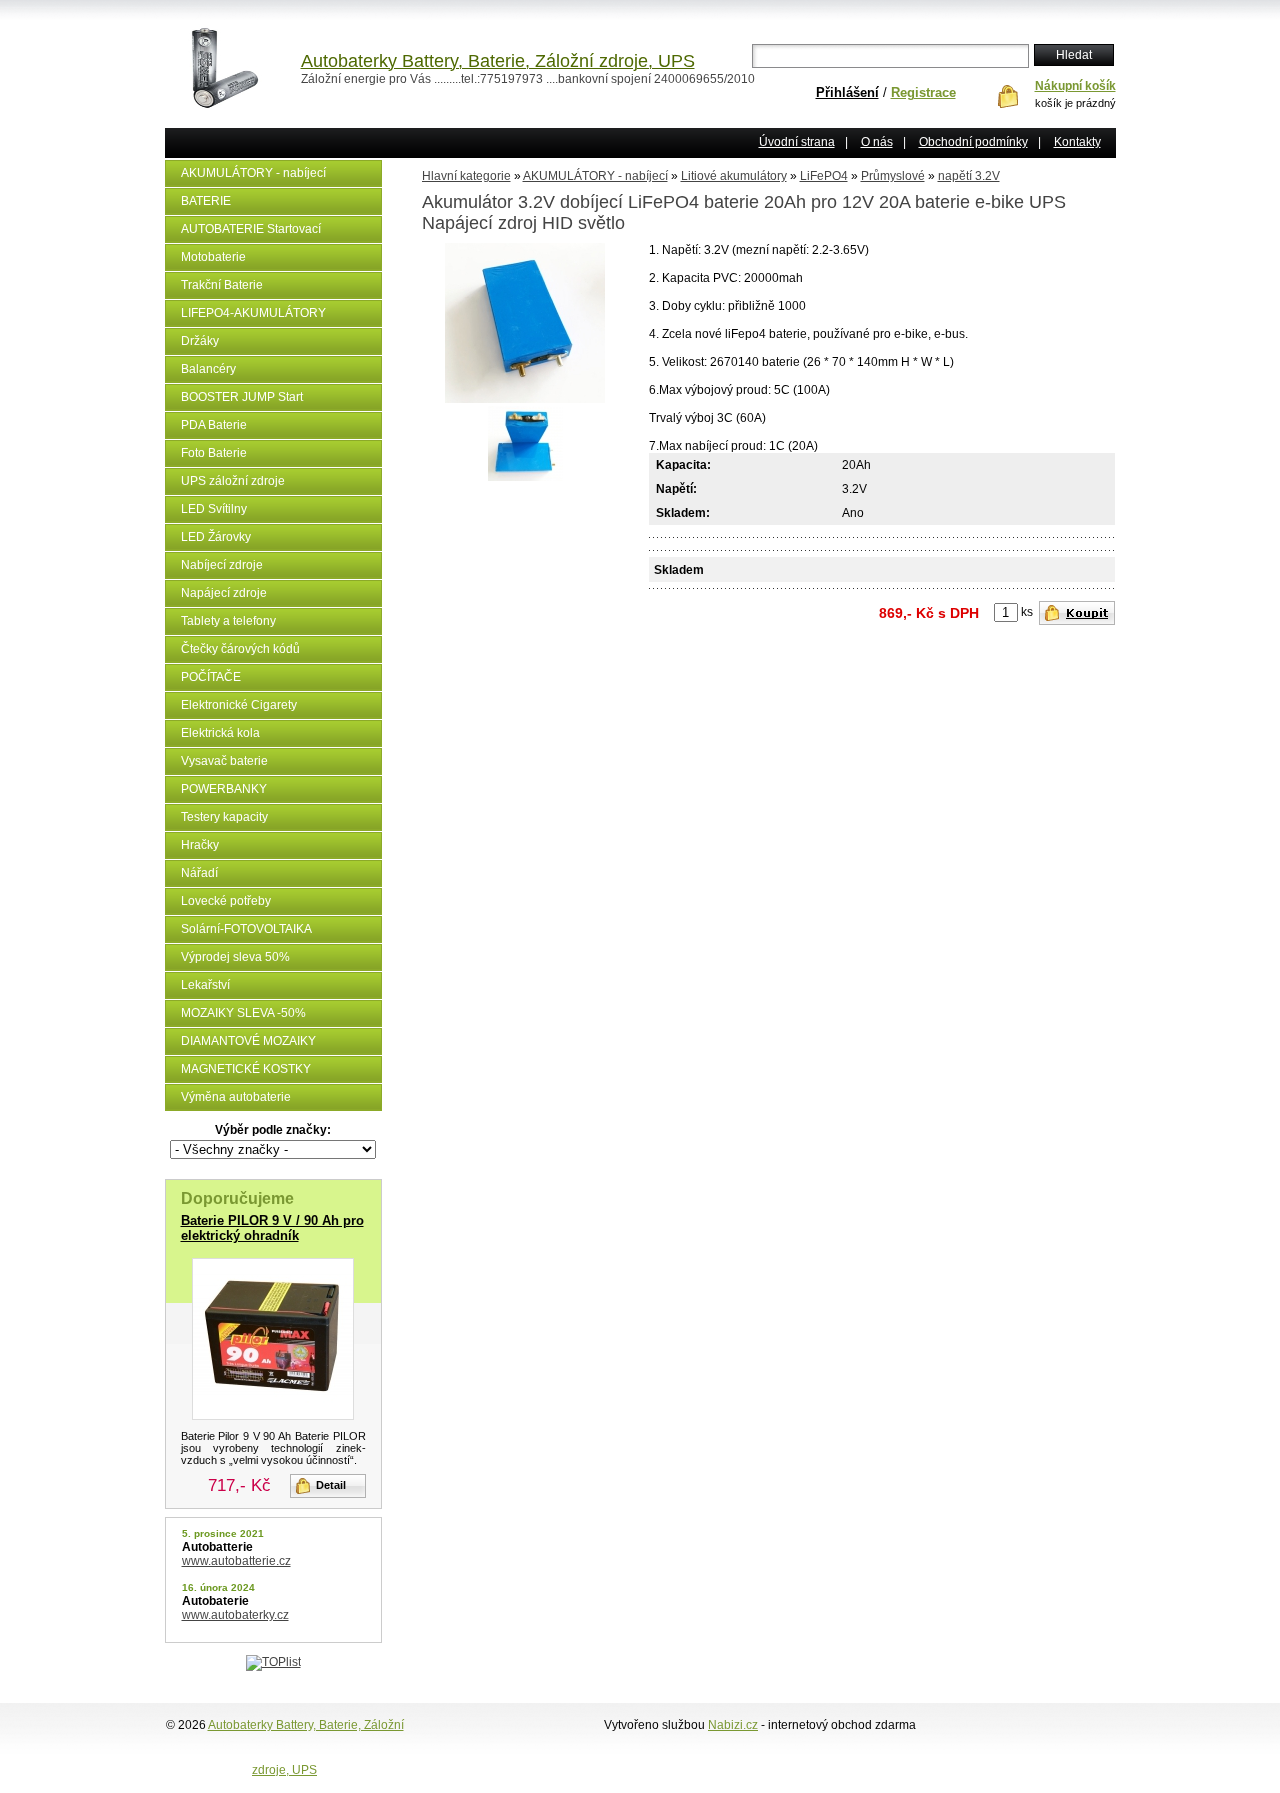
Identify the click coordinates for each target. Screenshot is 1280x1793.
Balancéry (208, 369)
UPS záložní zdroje (233, 481)
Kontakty (1077, 142)
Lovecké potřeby (226, 901)
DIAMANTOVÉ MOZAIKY (248, 1041)
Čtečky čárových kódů (240, 649)
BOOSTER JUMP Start (242, 397)
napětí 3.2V (969, 176)
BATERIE (206, 201)
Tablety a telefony (228, 621)
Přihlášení (847, 92)
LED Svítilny (214, 509)
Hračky (200, 845)
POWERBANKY (224, 789)
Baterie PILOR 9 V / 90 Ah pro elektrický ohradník (272, 1228)
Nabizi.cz (733, 1725)
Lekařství (205, 985)
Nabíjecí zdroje (222, 565)
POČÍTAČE (211, 677)
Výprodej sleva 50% (235, 957)
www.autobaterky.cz (235, 1615)
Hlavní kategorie (466, 176)
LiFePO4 (824, 176)
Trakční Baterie (222, 285)
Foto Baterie (214, 453)
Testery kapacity (224, 817)
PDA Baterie (214, 425)
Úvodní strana (797, 142)
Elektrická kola (220, 733)
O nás (877, 142)
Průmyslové (893, 176)
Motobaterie (213, 257)
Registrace (923, 92)
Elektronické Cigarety (239, 705)
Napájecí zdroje (224, 593)
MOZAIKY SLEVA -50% (243, 1013)
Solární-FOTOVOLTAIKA (246, 929)
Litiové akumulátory (734, 176)
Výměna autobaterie (236, 1097)
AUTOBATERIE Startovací (251, 229)
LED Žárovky (216, 537)
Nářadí (199, 873)
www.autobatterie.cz (236, 1561)
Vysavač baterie (224, 761)
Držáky (200, 341)
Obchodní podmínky (973, 142)
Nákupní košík (1075, 86)
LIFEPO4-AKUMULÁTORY (253, 313)
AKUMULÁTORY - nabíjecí (253, 173)
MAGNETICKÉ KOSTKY (246, 1069)
